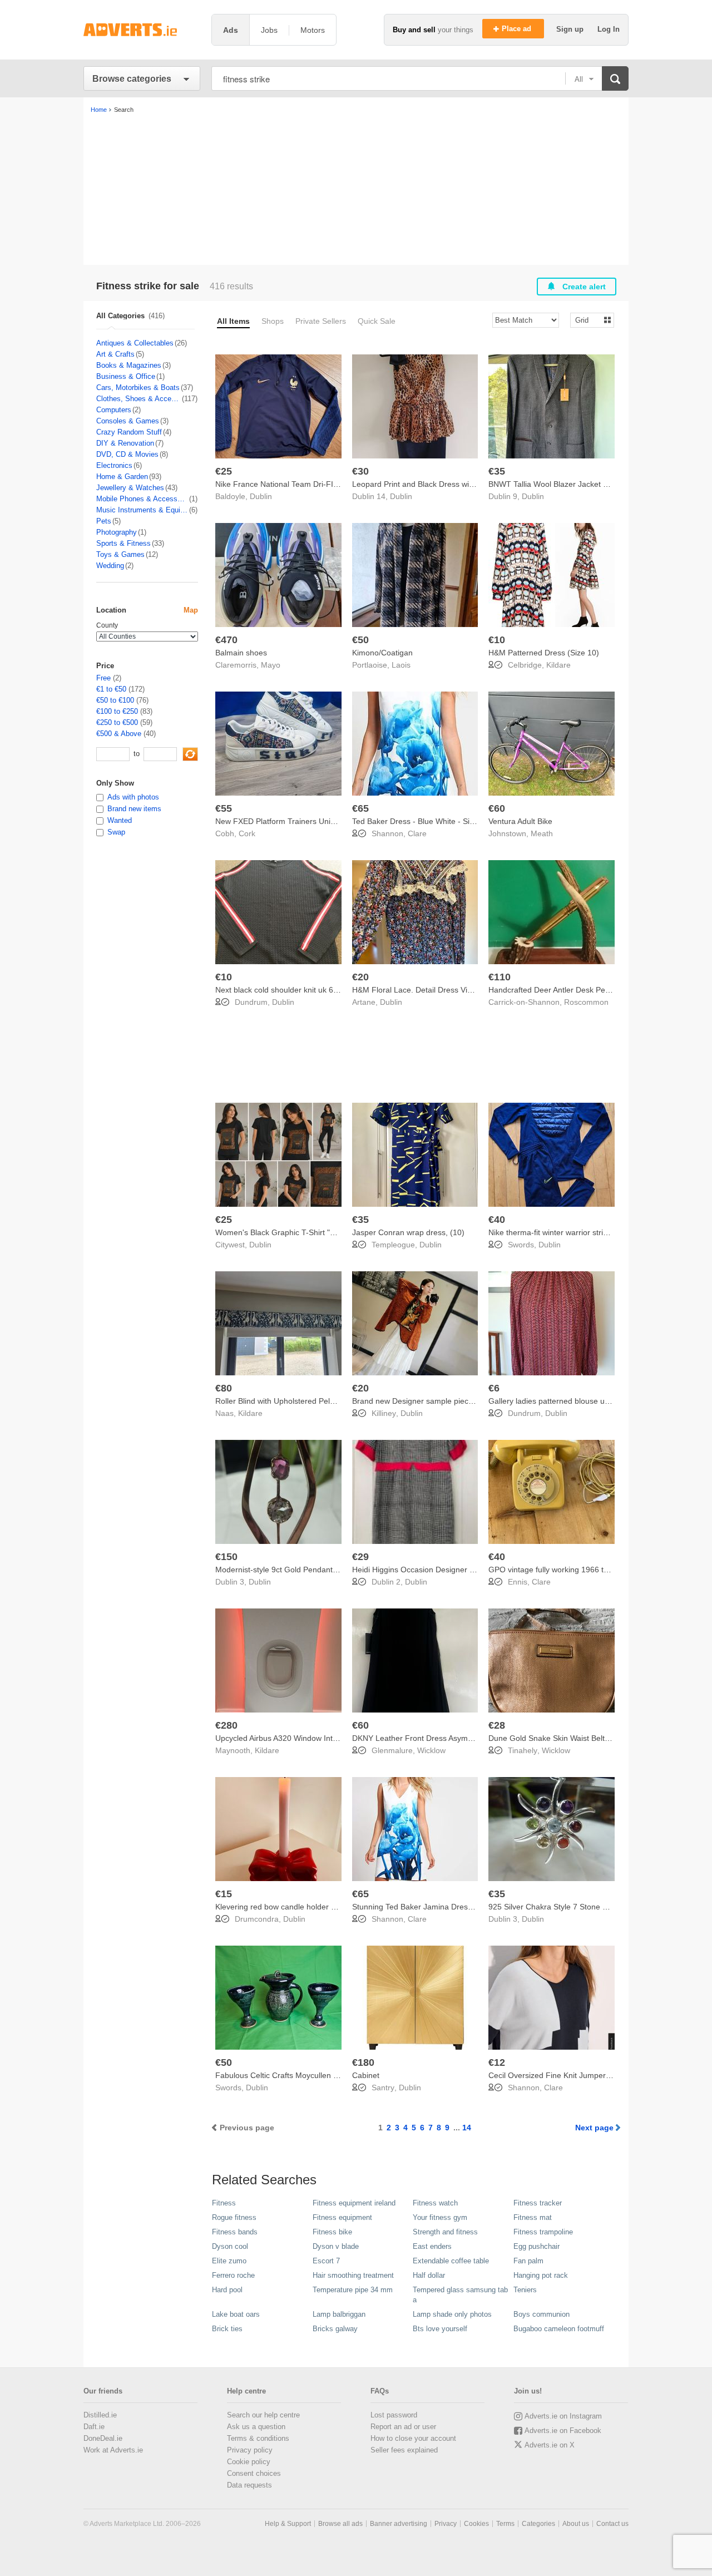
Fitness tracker (538, 2203)
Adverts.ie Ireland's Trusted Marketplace (142, 30)
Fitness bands (235, 2232)
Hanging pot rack (541, 2275)
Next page (594, 2128)
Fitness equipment (342, 2217)
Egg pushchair (537, 2246)
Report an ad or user (403, 2427)
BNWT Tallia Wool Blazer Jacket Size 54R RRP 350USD (587, 484)
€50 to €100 (115, 700)
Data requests (249, 2485)
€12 (497, 2062)
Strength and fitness (445, 2232)
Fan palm (528, 2261)
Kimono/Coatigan (382, 653)
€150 (226, 1557)
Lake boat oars (236, 2314)
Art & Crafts (115, 354)
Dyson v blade (336, 2246)
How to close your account (413, 2438)
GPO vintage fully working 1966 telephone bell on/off (581, 1570)
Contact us (612, 2524)
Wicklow (431, 1750)
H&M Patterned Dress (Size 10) (544, 653)
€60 (497, 808)
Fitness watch (435, 2203)
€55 (224, 808)
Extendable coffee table (451, 2261)
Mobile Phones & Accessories (142, 499)
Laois (401, 665)
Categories (538, 2524)
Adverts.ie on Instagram (563, 2416)
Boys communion (542, 2314)
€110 (500, 977)
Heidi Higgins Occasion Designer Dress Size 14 (435, 1570)
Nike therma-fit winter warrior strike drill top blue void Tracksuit (598, 1232)
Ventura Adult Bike (520, 821)
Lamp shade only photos (452, 2314)
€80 (224, 1388)
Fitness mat (533, 2217)
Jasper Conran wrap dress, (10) (408, 1232)
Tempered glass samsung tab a (460, 2295)
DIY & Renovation (125, 443)
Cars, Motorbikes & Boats (138, 388)
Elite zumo (229, 2261)
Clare (417, 833)
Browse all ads (340, 2524)
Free (103, 678)
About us (576, 2524)
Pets (104, 521)
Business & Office (126, 376)
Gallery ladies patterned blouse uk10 (553, 1401)
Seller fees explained (404, 2450)
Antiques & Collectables (135, 343)
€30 (360, 471)
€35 (497, 471)
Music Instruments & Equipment (142, 510)
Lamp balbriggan (339, 2314)
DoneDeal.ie (103, 2438)
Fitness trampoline (543, 2232)
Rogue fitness (234, 2217)
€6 (494, 1388)
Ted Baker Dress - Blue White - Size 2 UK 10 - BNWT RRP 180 (462, 821)
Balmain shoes (241, 653)
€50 (360, 640)
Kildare (558, 665)
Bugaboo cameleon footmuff (559, 2329)
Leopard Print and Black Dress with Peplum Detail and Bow (456, 484)
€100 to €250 (117, 711)
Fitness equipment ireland (354, 2203)
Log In (609, 29)
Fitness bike (332, 2232)
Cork (247, 833)
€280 (226, 1725)
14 (467, 2128)
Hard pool (227, 2290)
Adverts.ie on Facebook (563, 2431)
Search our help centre (263, 2415)
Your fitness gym (440, 2217)
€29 (360, 1557)
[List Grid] (588, 320)
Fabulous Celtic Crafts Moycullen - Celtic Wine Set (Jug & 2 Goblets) (335, 2075)
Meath (542, 833)
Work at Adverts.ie (113, 2450)
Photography (117, 532)
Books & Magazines (129, 365)
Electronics (114, 465)
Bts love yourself (440, 2329)
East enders (432, 2246)
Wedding (110, 566)
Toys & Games (120, 554)
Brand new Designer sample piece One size (429, 1401)
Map (191, 610)
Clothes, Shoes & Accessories (139, 399)
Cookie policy (249, 2462)
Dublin (261, 496)
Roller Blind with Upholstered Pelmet (279, 1401)
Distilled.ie (100, 2415)
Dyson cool (230, 2246)
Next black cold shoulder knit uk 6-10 (280, 990)
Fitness (224, 2203)
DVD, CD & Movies (127, 454)
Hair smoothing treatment (353, 2275)
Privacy (446, 2524)
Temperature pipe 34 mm (353, 2290)
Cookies (476, 2524)
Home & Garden (122, 477)
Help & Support (288, 2524)
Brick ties (227, 2329)
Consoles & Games (128, 421)
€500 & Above (119, 734)
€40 (497, 1220)
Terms (505, 2524)
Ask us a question (256, 2427)
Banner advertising (399, 2524)
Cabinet (366, 2075)
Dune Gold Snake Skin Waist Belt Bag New (563, 1738)
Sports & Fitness (123, 543)
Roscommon (586, 1002)
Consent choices (254, 2473)
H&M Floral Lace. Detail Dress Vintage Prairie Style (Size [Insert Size (473, 990)
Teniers (525, 2290)
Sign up (571, 29)
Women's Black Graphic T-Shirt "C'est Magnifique (302, 1232)
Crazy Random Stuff (129, 432)
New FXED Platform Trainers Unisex (279, 821)
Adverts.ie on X (550, 2445)
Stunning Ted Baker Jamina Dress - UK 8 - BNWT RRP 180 (456, 1907)
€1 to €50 (111, 689)
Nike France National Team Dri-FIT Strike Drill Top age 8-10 (320, 484)
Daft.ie (94, 2427)
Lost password (394, 2415)
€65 (360, 808)
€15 (224, 1894)
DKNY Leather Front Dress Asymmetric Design (434, 1738)
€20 (360, 977)
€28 (497, 1725)
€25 (224, 471)
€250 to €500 (117, 722)
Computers (114, 410)
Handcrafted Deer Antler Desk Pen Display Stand (574, 990)
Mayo (271, 665)
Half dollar (429, 2275)
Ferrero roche (233, 2275)
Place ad (518, 29)
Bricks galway (335, 2329)
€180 (363, 2062)
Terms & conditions (258, 2438)
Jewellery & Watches (130, 488)
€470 (226, 640)
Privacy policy (250, 2450)
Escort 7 (326, 2261)
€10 (497, 640)
